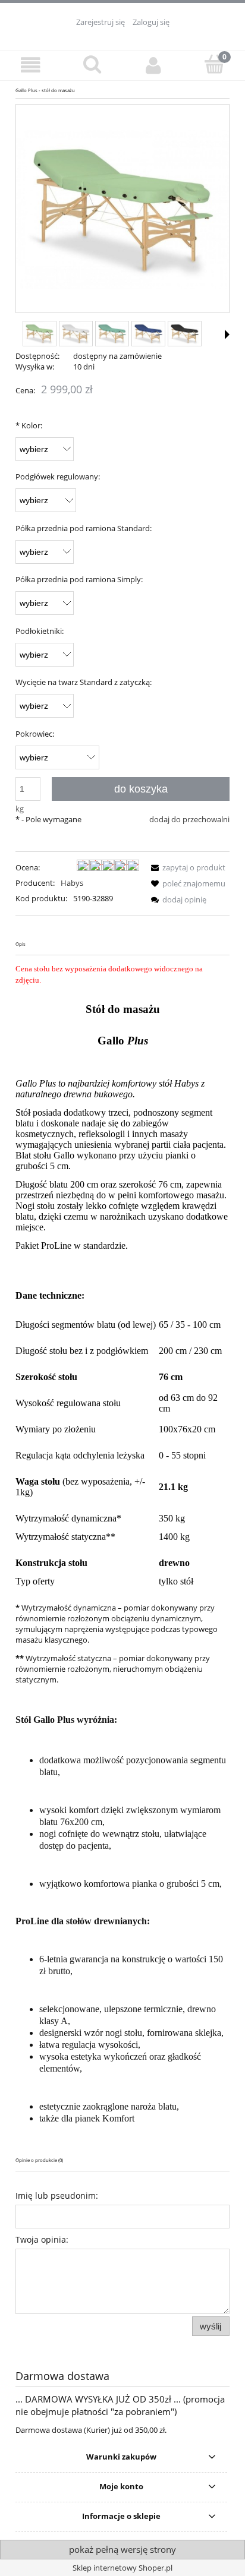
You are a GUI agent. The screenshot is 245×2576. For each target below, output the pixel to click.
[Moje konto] (153, 65)
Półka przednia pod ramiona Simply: (79, 579)
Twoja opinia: (42, 2239)
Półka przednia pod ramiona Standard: (84, 528)
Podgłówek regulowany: (58, 476)
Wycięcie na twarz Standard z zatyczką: (84, 682)
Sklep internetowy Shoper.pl (122, 2568)
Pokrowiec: (35, 734)
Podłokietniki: (40, 631)
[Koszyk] (214, 64)
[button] (31, 65)
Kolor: (29, 425)
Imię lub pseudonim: (57, 2195)
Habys (72, 883)
